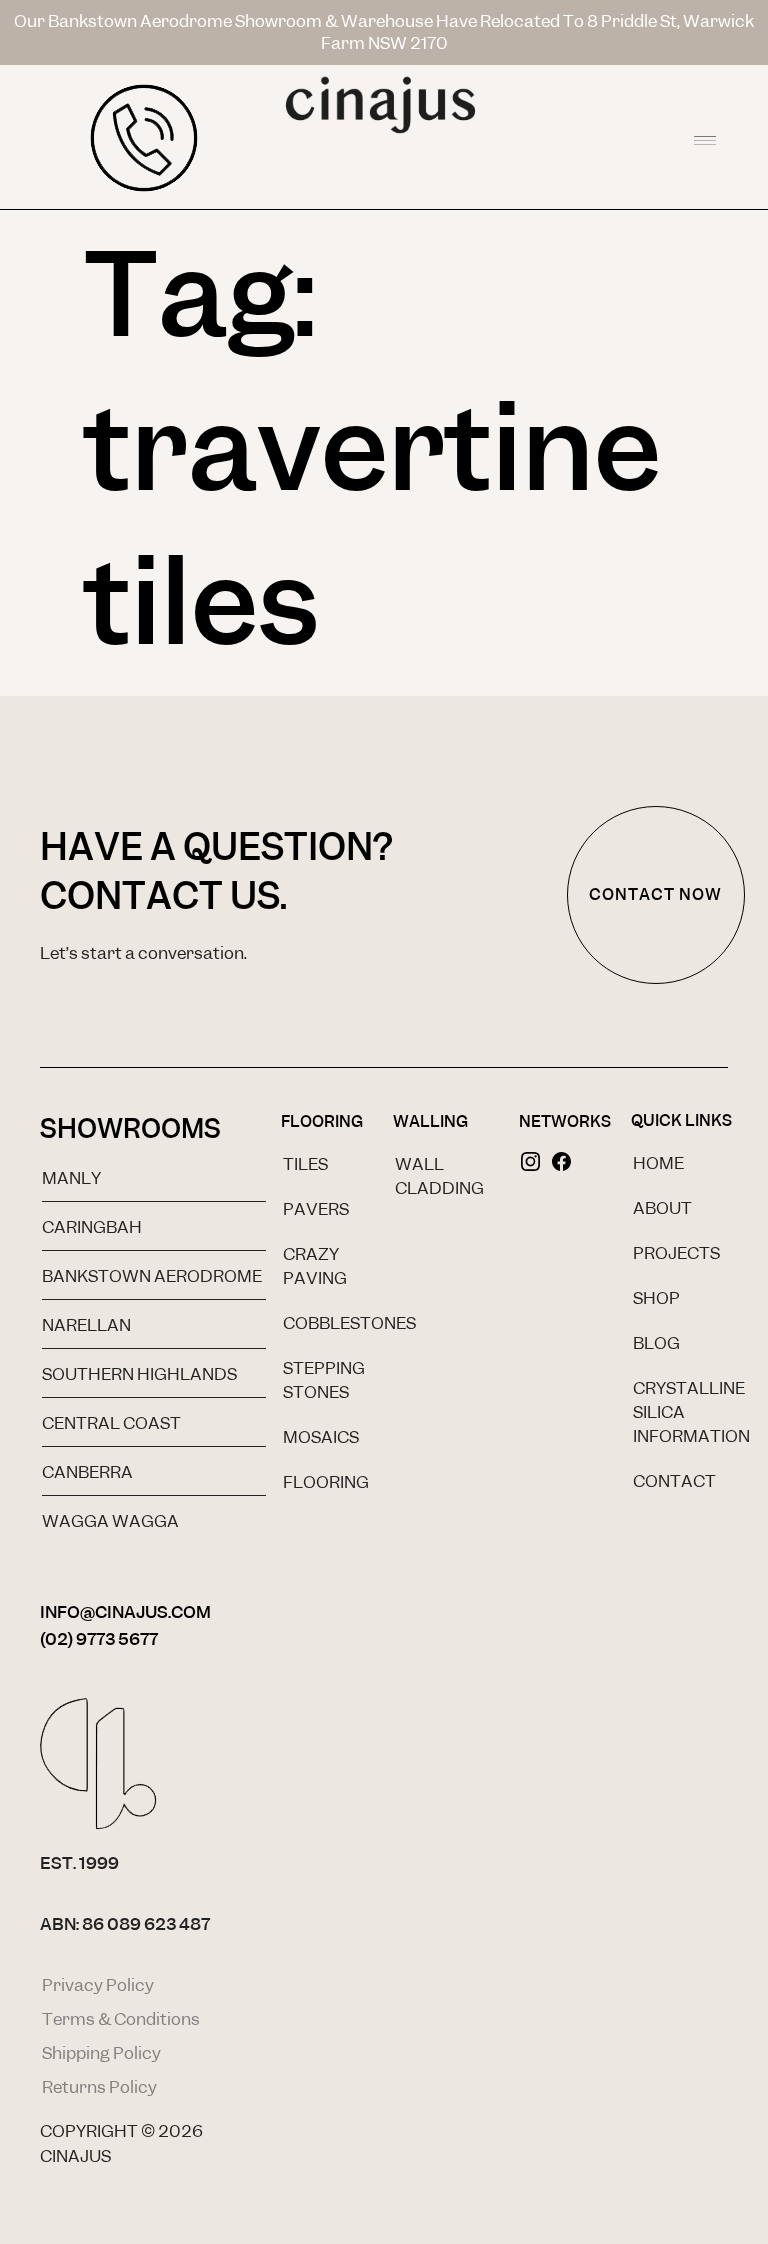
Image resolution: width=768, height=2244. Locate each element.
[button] (704, 136)
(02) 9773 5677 (99, 1639)
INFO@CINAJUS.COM (125, 1612)
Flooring (322, 1121)
